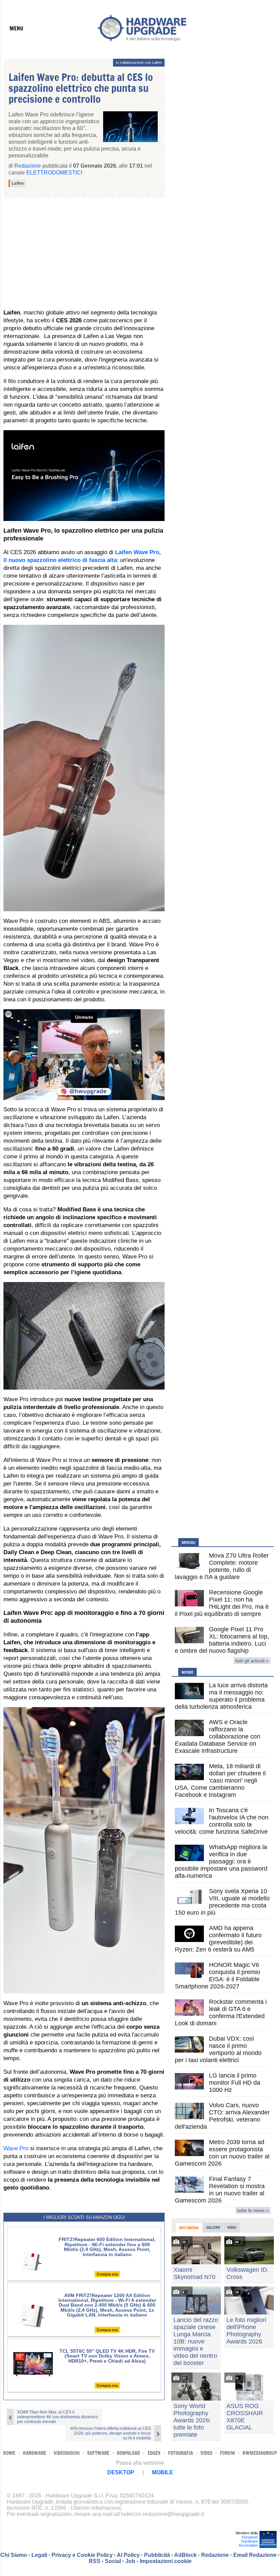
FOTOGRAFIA (180, 2453)
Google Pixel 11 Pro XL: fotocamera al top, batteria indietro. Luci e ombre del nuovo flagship (222, 1640)
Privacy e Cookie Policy (82, 2555)
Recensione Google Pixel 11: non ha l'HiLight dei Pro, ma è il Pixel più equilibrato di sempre (222, 1603)
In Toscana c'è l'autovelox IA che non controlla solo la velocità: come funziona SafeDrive (222, 1821)
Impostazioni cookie (166, 2561)
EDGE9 (154, 2453)
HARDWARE (34, 2453)
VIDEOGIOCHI (67, 2453)
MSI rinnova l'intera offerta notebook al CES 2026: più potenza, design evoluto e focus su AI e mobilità (111, 2433)
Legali (39, 2555)
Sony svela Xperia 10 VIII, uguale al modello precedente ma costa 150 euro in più (222, 1902)
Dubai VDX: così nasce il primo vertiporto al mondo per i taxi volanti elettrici (218, 2049)
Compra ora (107, 2274)
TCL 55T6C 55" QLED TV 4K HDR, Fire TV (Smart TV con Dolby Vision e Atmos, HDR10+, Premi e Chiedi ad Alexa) (107, 2356)
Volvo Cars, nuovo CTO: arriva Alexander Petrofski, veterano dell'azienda (222, 2116)
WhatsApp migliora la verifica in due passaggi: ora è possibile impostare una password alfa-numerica (221, 1861)
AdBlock (185, 2555)
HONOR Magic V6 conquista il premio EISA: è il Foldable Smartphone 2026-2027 (218, 1976)
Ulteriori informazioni (96, 2508)
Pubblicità (157, 2555)
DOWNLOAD (128, 2453)
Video (232, 2227)
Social (113, 2561)
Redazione (215, 2555)
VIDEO (206, 2453)
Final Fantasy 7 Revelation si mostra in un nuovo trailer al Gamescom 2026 (220, 2190)
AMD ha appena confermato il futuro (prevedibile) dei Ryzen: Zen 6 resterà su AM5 (218, 1939)
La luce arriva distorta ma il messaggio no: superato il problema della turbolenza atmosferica (221, 1696)
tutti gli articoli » (252, 1661)
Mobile (163, 2472)
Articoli (188, 1543)
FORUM (227, 2453)
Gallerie (213, 2227)
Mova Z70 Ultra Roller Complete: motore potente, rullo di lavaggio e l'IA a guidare (222, 1566)
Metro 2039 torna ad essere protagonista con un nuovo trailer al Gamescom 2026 (222, 2153)
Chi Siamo (14, 2555)
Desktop (121, 2472)
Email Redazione (255, 2555)
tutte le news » (253, 2210)
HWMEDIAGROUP (260, 2453)
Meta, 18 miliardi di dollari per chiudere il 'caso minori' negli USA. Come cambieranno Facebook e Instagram (220, 1780)
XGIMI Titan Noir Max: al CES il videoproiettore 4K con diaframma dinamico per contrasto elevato (58, 2417)
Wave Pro (16, 2148)
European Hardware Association (248, 2541)
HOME (9, 2453)
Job (130, 2561)
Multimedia (189, 2228)
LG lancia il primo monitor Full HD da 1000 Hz (235, 2083)
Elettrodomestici (54, 173)
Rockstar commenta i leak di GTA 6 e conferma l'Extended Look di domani (221, 2012)
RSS (95, 2561)
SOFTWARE (98, 2453)
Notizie (187, 1672)
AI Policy (128, 2555)
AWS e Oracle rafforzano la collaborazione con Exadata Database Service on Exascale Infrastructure (218, 1736)
